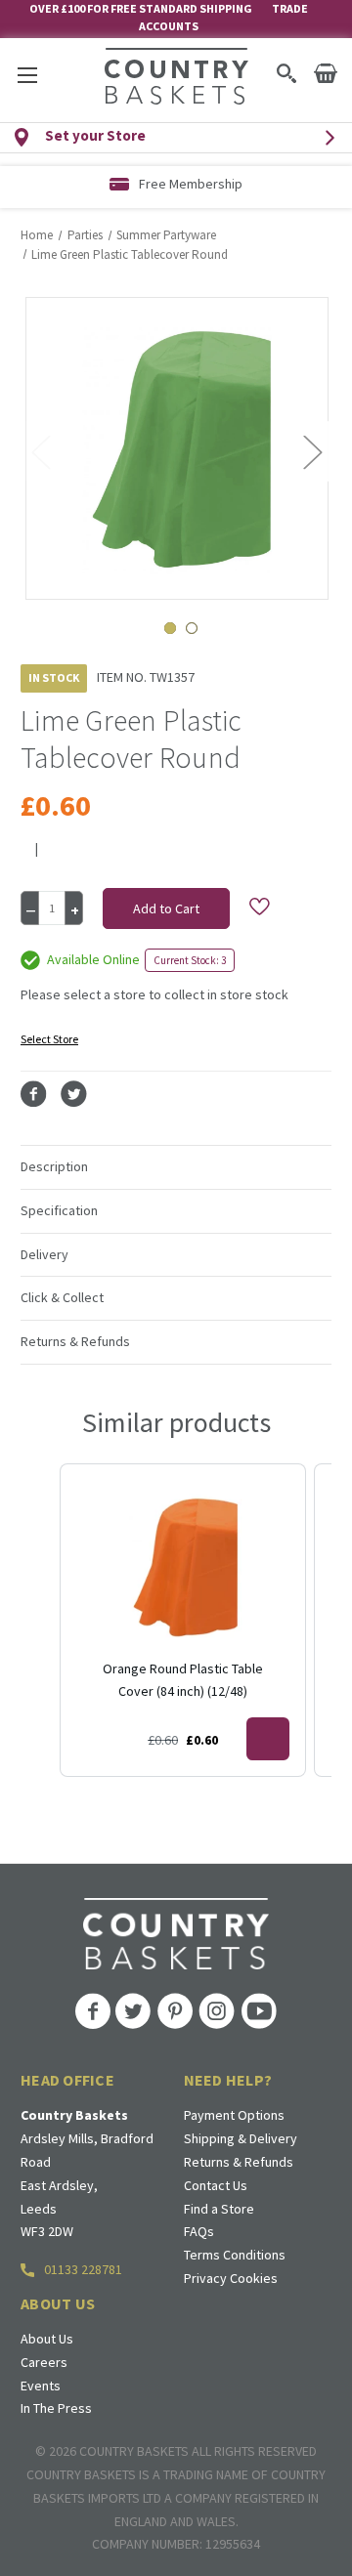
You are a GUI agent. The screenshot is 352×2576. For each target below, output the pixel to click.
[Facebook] (34, 1095)
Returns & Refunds (239, 2162)
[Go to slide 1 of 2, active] (170, 628)
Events (41, 2386)
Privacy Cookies (231, 2278)
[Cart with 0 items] (326, 73)
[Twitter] (74, 1095)
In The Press (56, 2408)
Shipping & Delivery (241, 2138)
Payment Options (234, 2115)
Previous (40, 451)
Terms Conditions (235, 2255)
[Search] (286, 73)
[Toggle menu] (27, 75)
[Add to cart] (268, 1739)
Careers (44, 2362)
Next (312, 451)
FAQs (199, 2231)
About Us (47, 2339)
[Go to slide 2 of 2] (192, 628)
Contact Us (216, 2185)
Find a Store (219, 2209)
